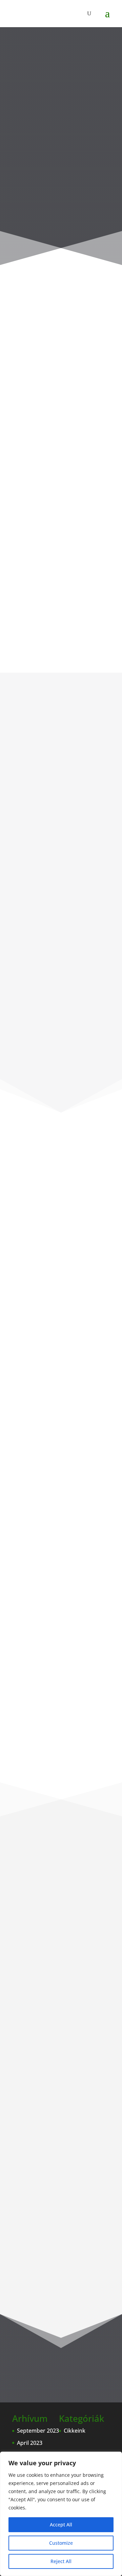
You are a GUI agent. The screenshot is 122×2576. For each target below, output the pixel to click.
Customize (61, 2543)
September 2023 (38, 2431)
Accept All (61, 2525)
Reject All (61, 2561)
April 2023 (30, 2443)
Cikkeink (75, 2431)
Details (32, 1528)
